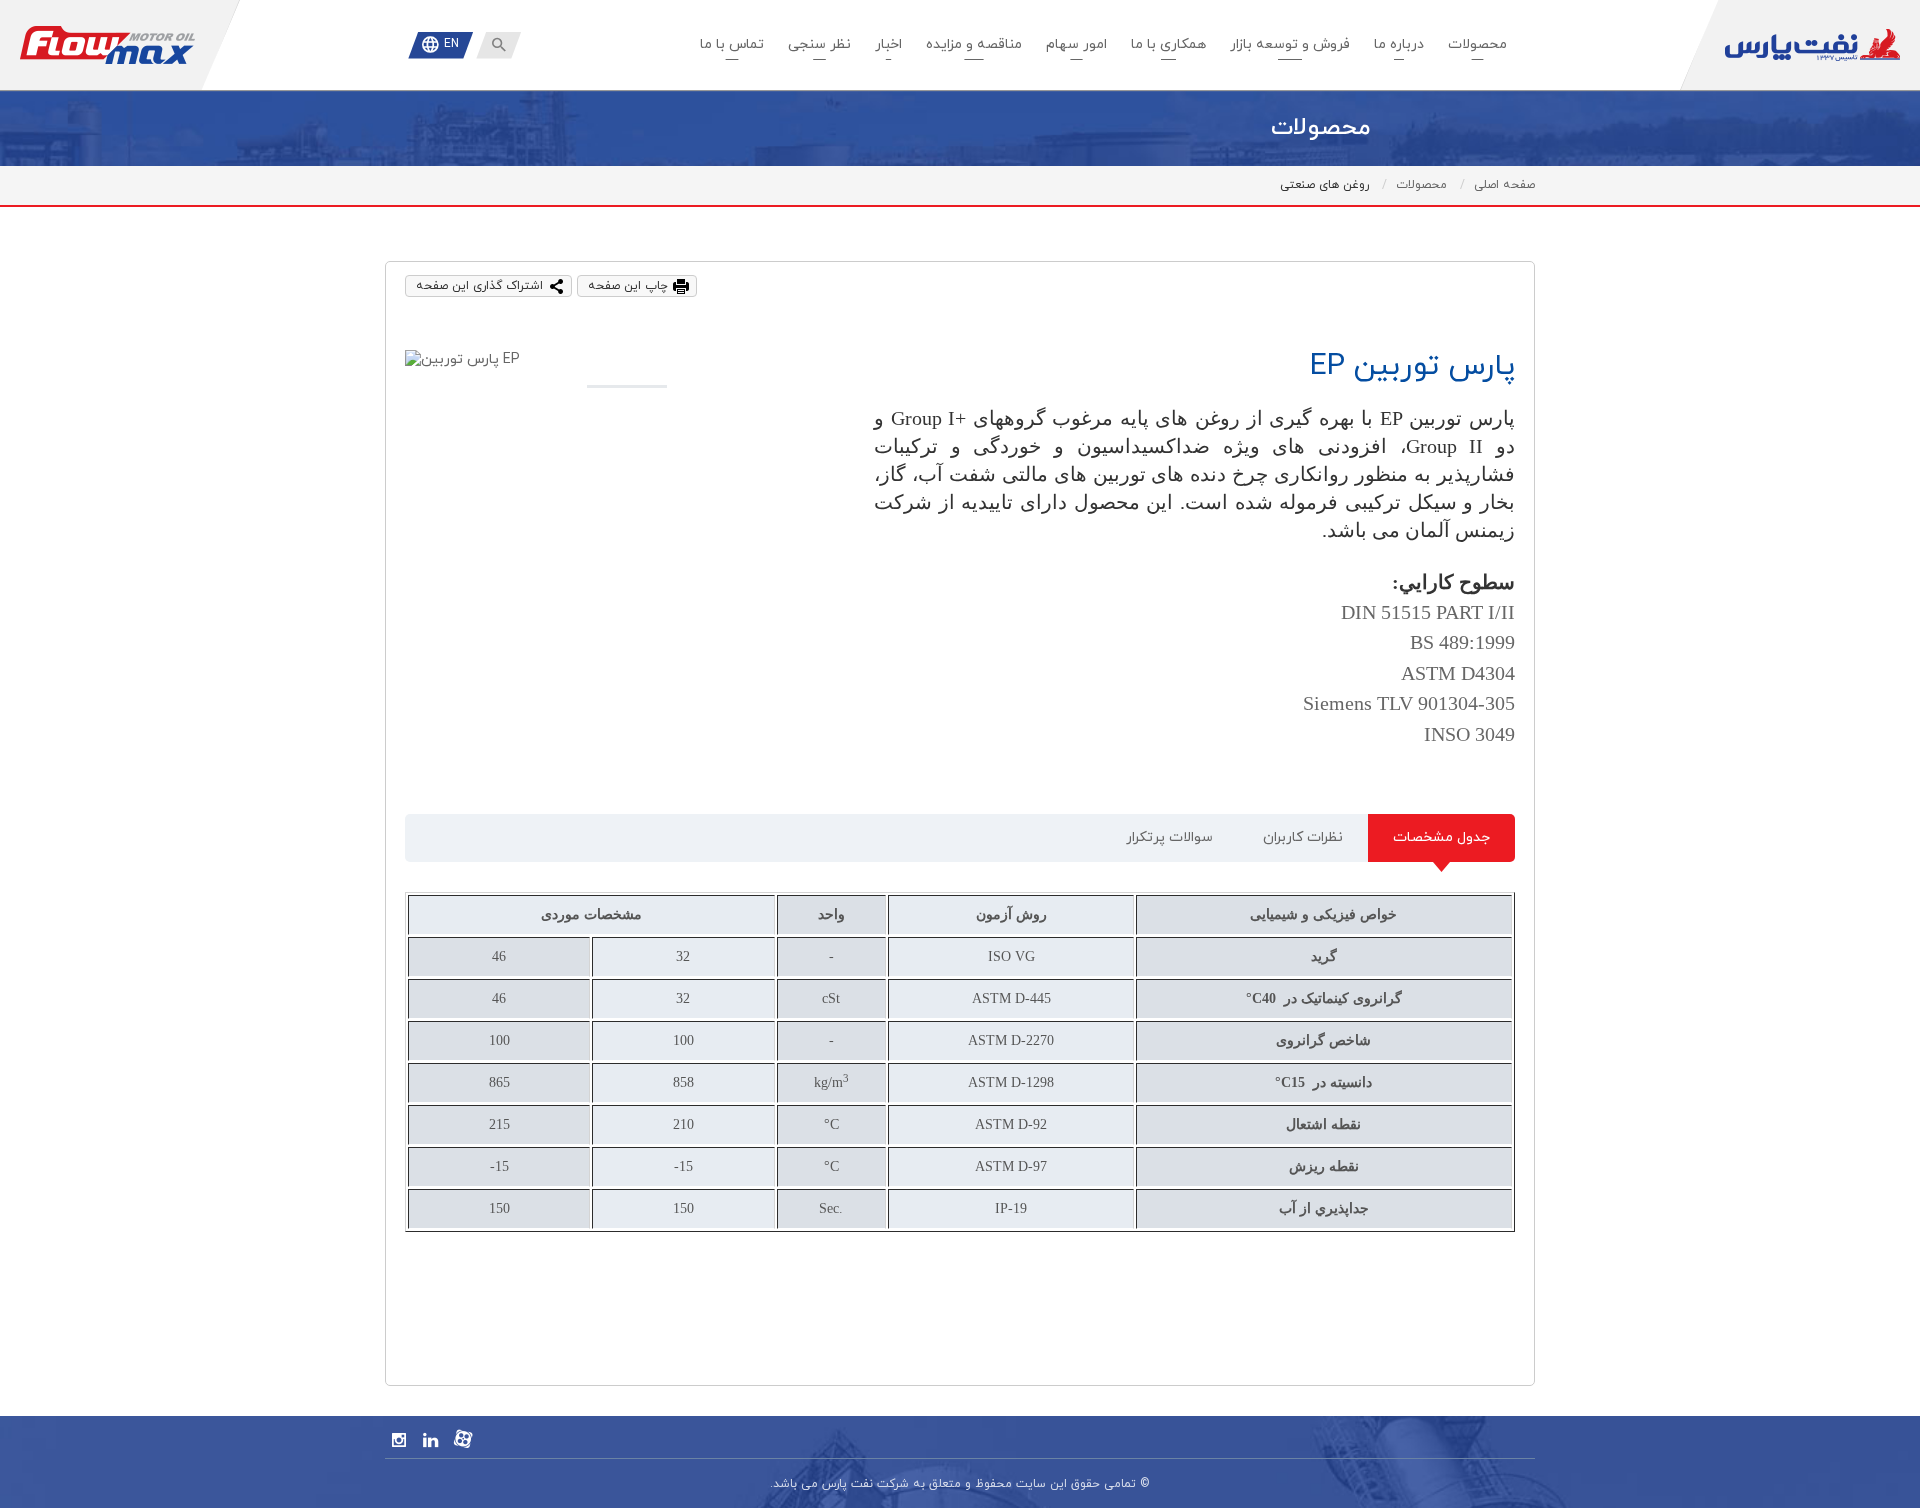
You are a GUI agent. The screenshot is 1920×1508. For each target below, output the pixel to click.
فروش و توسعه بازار (1290, 44)
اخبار (888, 44)
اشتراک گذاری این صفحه (479, 286)
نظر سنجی (819, 44)
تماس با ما (732, 44)
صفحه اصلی (1504, 185)
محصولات (1477, 44)
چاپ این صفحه (628, 286)
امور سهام (1076, 44)
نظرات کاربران (1303, 837)
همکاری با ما (1168, 44)
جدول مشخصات (1441, 837)
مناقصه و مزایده (974, 44)
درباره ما (1399, 44)
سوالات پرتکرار (1169, 837)
